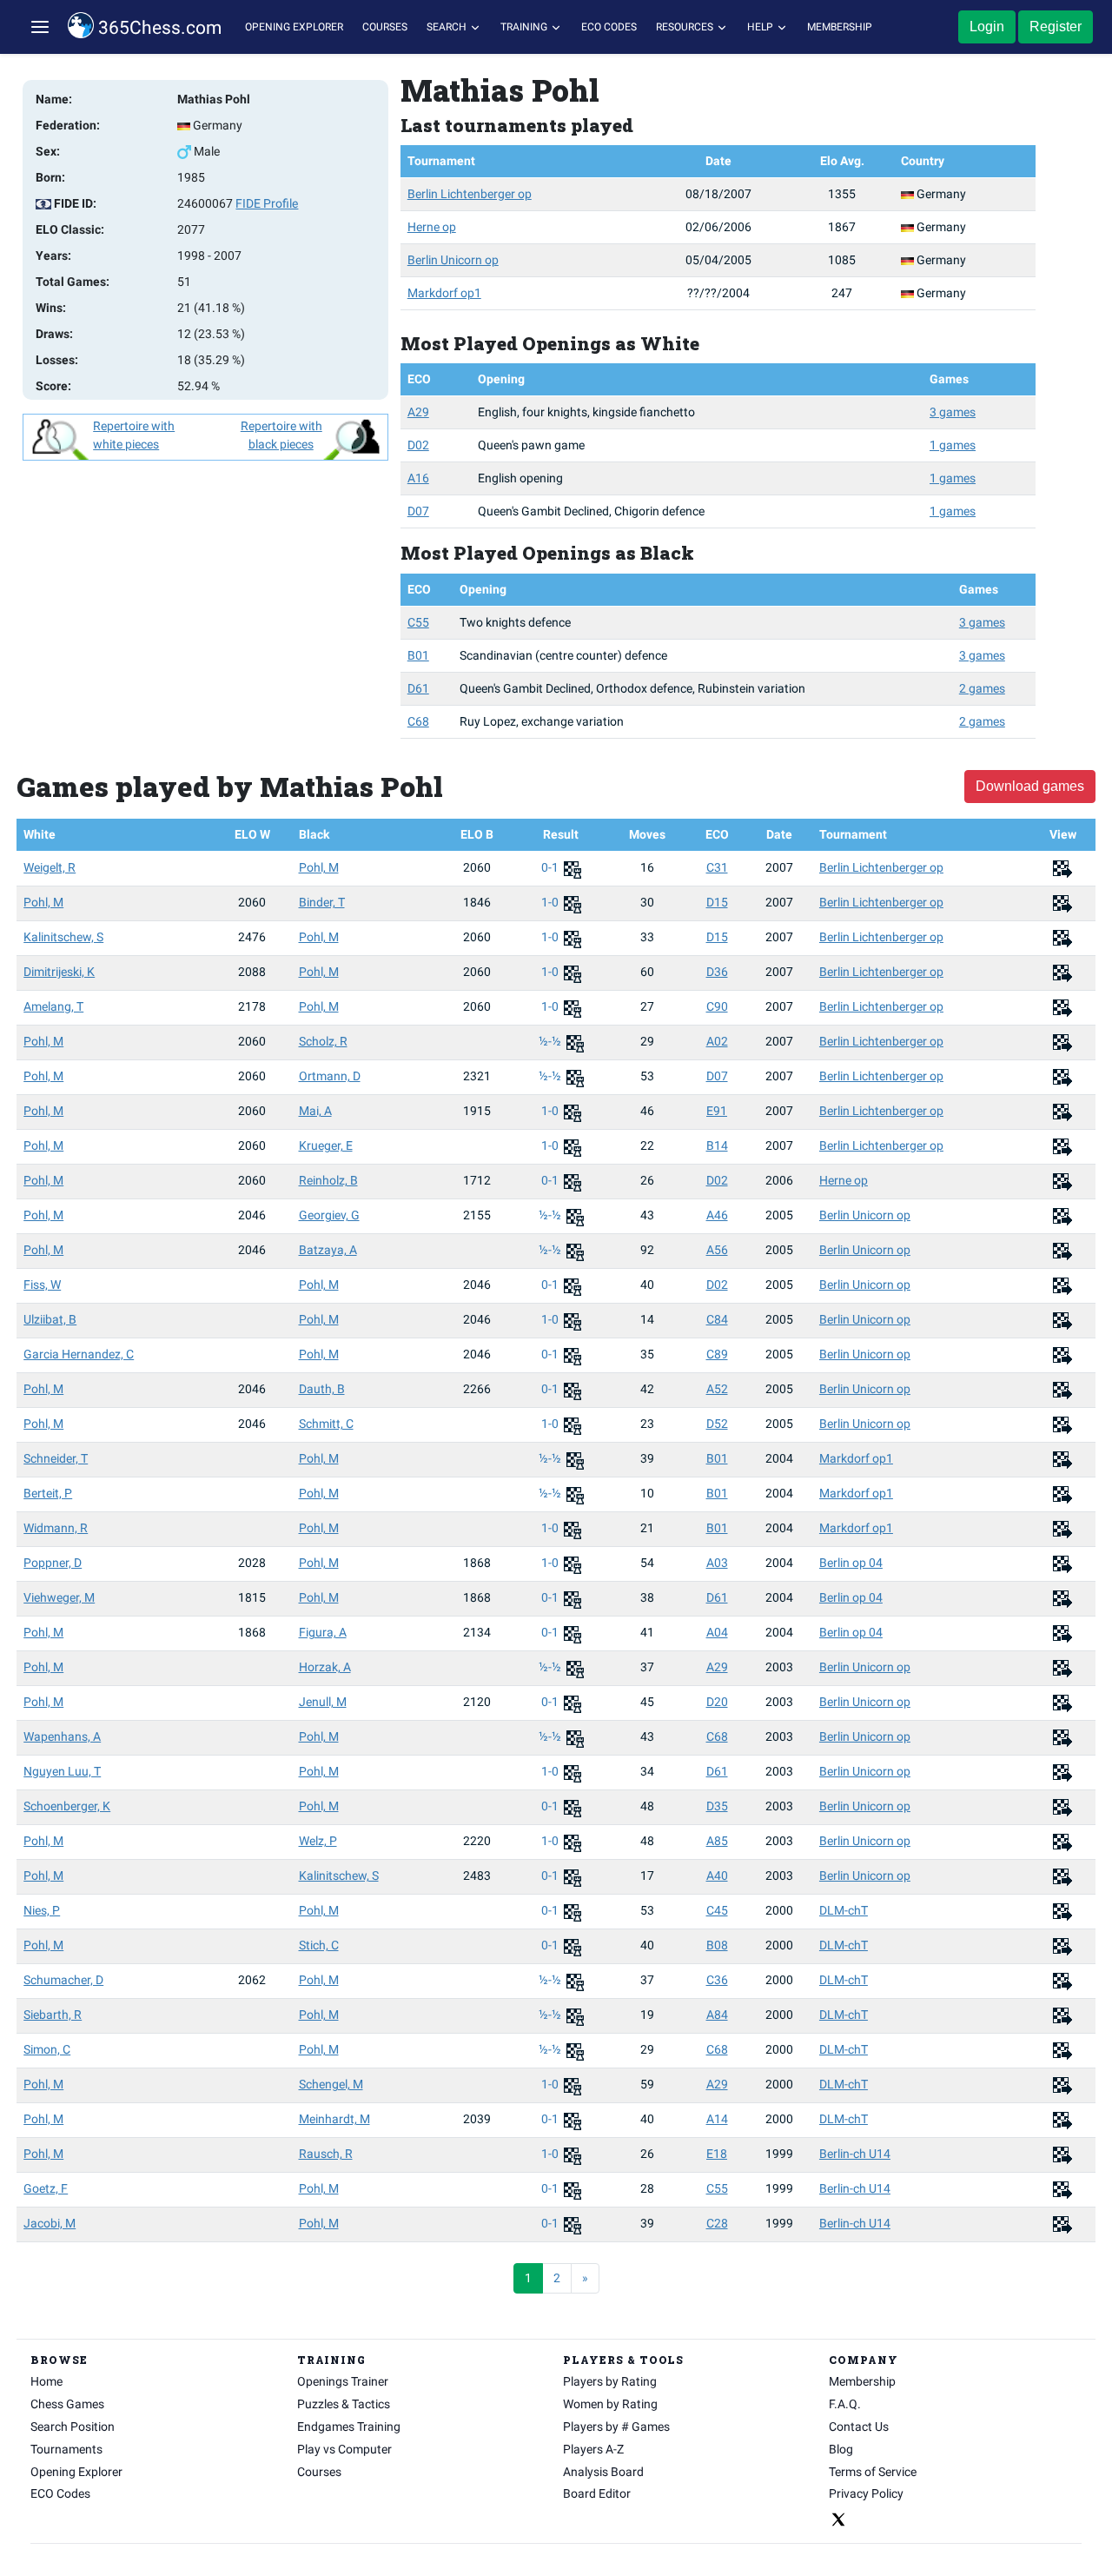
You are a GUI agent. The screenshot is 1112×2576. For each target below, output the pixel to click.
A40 (717, 1876)
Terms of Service (873, 2472)
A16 (418, 478)
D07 (418, 511)
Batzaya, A (328, 1250)
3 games (953, 412)
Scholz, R (323, 1041)
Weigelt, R (50, 867)
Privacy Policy (866, 2493)
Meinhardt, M (334, 2119)
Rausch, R (326, 2154)
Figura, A (323, 1632)
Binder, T (322, 902)
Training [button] (525, 27)
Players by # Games (616, 2427)
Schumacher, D (63, 1980)
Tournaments (66, 2449)
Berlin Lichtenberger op (470, 194)
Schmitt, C (326, 1424)
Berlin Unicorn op (453, 260)
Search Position (73, 2427)
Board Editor (597, 2493)
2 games (982, 688)
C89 (717, 1354)
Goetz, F (46, 2188)
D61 (418, 688)
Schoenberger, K (67, 1806)
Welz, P (318, 1841)
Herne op (432, 227)
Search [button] (448, 27)
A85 (717, 1841)
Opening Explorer (294, 27)
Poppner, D (53, 1563)
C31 (717, 867)
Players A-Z (593, 2449)
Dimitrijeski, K (59, 972)
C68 (418, 721)
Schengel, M (331, 2084)
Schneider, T (56, 1458)
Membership (840, 27)
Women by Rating (610, 2404)
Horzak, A (325, 1667)
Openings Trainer (343, 2381)
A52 (717, 1389)
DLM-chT (844, 1910)
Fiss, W (42, 1285)
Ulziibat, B (50, 1319)
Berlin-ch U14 (855, 2154)
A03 (717, 1563)
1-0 (551, 902)
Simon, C (47, 2049)
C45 (717, 1910)
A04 (717, 1632)
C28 (717, 2223)
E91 (717, 1111)
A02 (717, 1041)
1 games (953, 445)
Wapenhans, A (62, 1736)
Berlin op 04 (851, 1563)
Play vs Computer (344, 2449)
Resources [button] (686, 27)
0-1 (551, 867)
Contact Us (859, 2427)
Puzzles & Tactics (344, 2404)
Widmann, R (56, 1528)
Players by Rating (610, 2381)
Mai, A (315, 1111)
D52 (717, 1424)
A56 (717, 1250)
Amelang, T (53, 1006)
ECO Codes (609, 27)
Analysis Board (603, 2472)
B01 (418, 655)
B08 (717, 1945)
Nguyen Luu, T (62, 1771)
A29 (418, 412)
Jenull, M (323, 1702)
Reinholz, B (328, 1180)
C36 (717, 1980)
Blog (841, 2449)
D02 (418, 445)
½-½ (551, 1041)
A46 (717, 1215)
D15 (717, 902)
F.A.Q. (845, 2404)
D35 (717, 1806)
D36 (717, 972)
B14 (717, 1145)
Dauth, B (322, 1389)
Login (987, 27)
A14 (717, 2119)
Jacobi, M (50, 2223)
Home (46, 2381)
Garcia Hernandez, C (79, 1354)
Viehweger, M (59, 1597)
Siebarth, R (53, 2015)
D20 (717, 1702)
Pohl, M (319, 867)
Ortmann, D (330, 1076)
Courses (385, 27)
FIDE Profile (267, 203)
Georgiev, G (329, 1215)
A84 (717, 2015)
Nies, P (42, 1910)
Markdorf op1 (444, 293)
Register (1056, 27)
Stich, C (319, 1945)
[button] (40, 27)
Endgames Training (349, 2427)
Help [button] (761, 27)
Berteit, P (48, 1493)
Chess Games (67, 2404)
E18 (717, 2154)
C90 (717, 1006)
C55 (418, 622)
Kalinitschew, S (63, 937)
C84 (717, 1319)
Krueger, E (326, 1145)
